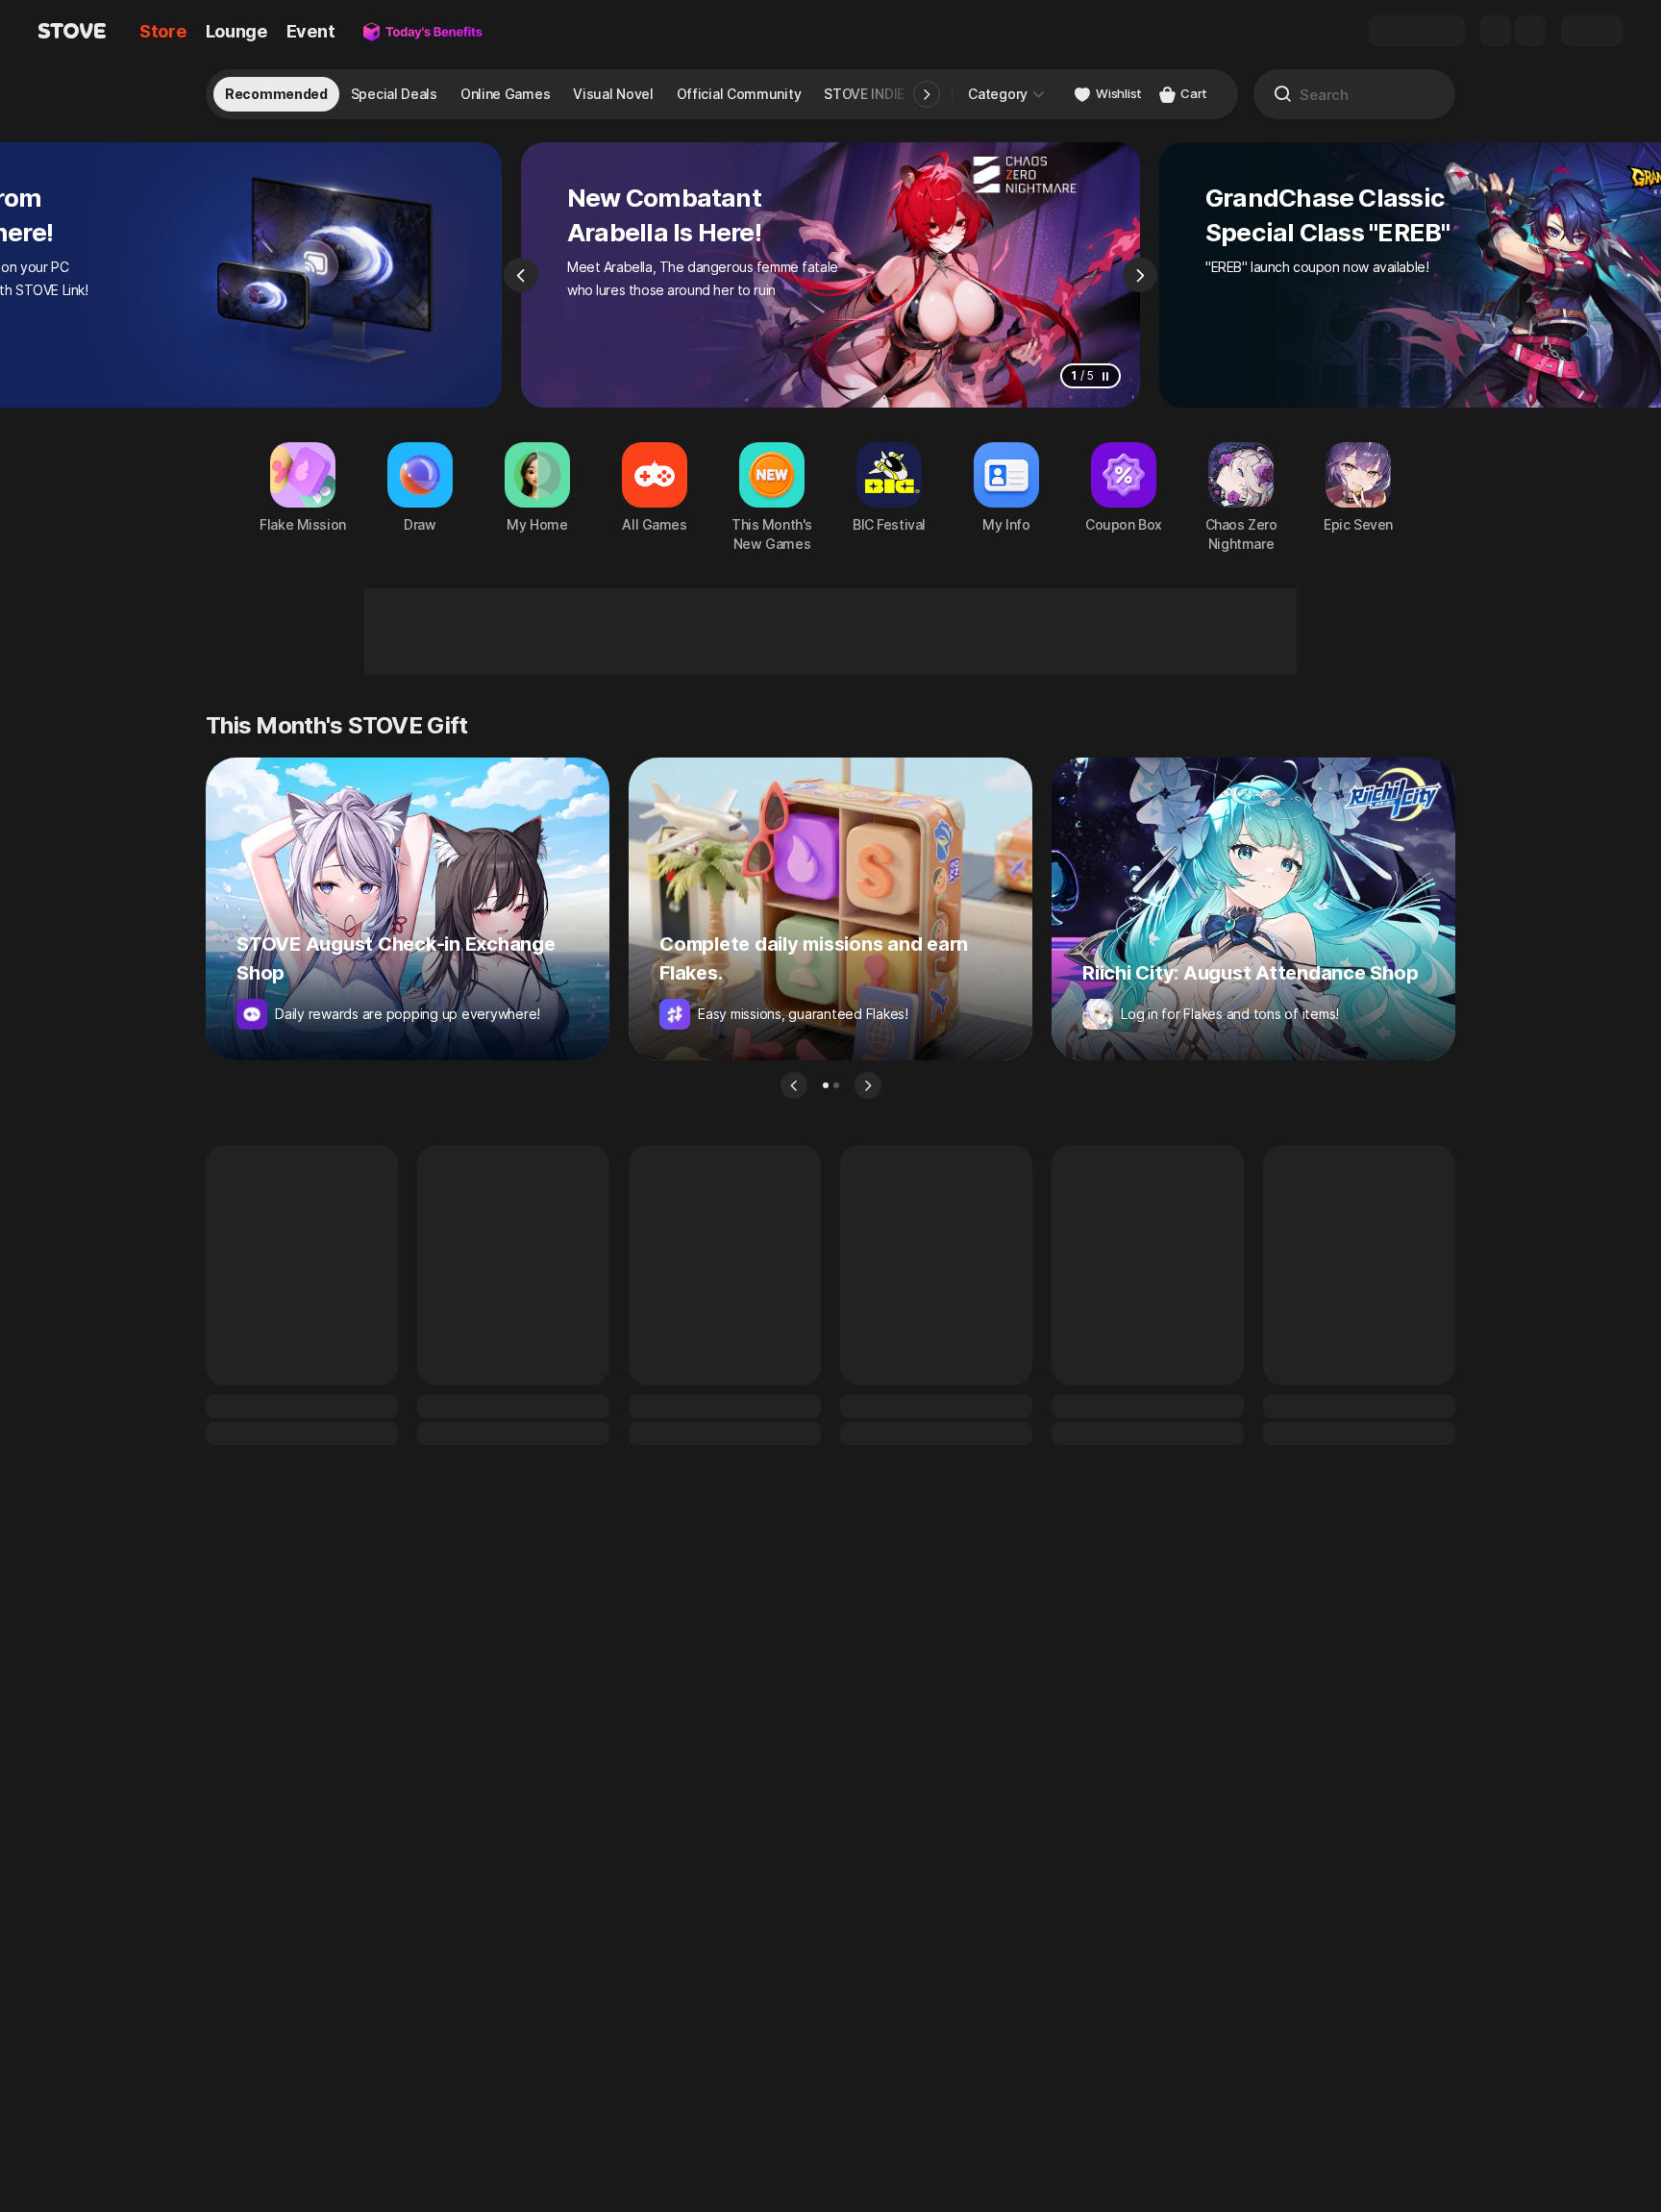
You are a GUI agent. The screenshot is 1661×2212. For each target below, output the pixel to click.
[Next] (1140, 275)
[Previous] (521, 275)
